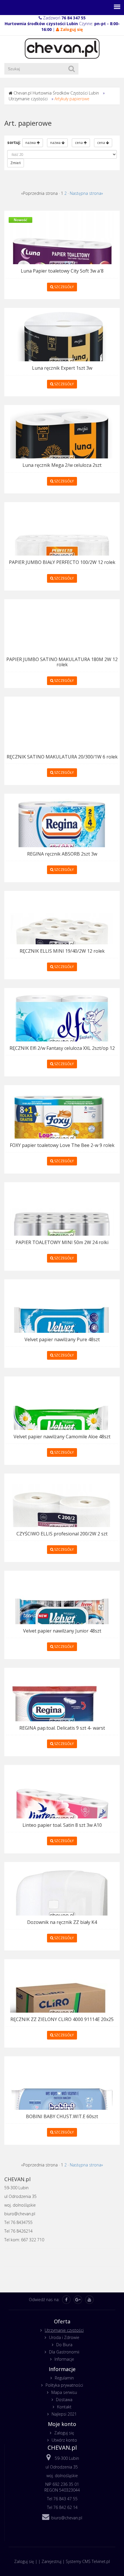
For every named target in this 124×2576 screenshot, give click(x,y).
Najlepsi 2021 (64, 2414)
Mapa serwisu (64, 2392)
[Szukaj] (72, 69)
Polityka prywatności (64, 2385)
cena (79, 143)
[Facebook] (66, 2300)
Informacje (64, 2359)
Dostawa (64, 2400)
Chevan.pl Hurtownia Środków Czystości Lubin (56, 93)
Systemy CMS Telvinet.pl (88, 2561)
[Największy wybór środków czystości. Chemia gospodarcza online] (62, 48)
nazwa (31, 143)
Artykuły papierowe (72, 99)
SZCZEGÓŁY (64, 287)
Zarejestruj (51, 2561)
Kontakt (64, 2407)
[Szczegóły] (62, 264)
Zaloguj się (64, 2433)
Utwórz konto (64, 2440)
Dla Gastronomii (64, 2352)
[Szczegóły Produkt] (62, 1818)
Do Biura (64, 2345)
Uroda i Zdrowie (64, 2337)
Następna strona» (86, 193)
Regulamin (64, 2378)
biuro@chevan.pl (67, 2518)
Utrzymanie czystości (28, 99)
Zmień (16, 163)
